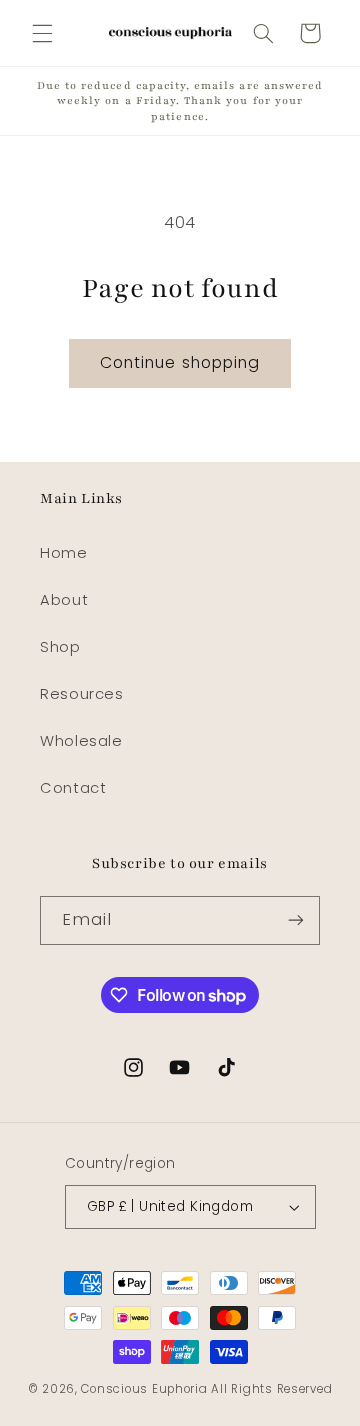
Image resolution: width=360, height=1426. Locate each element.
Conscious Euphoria (144, 1389)
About (64, 600)
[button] (42, 33)
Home (64, 553)
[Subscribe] (296, 920)
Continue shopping (180, 362)
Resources (82, 694)
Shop (60, 647)
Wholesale (81, 741)
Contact (73, 788)
